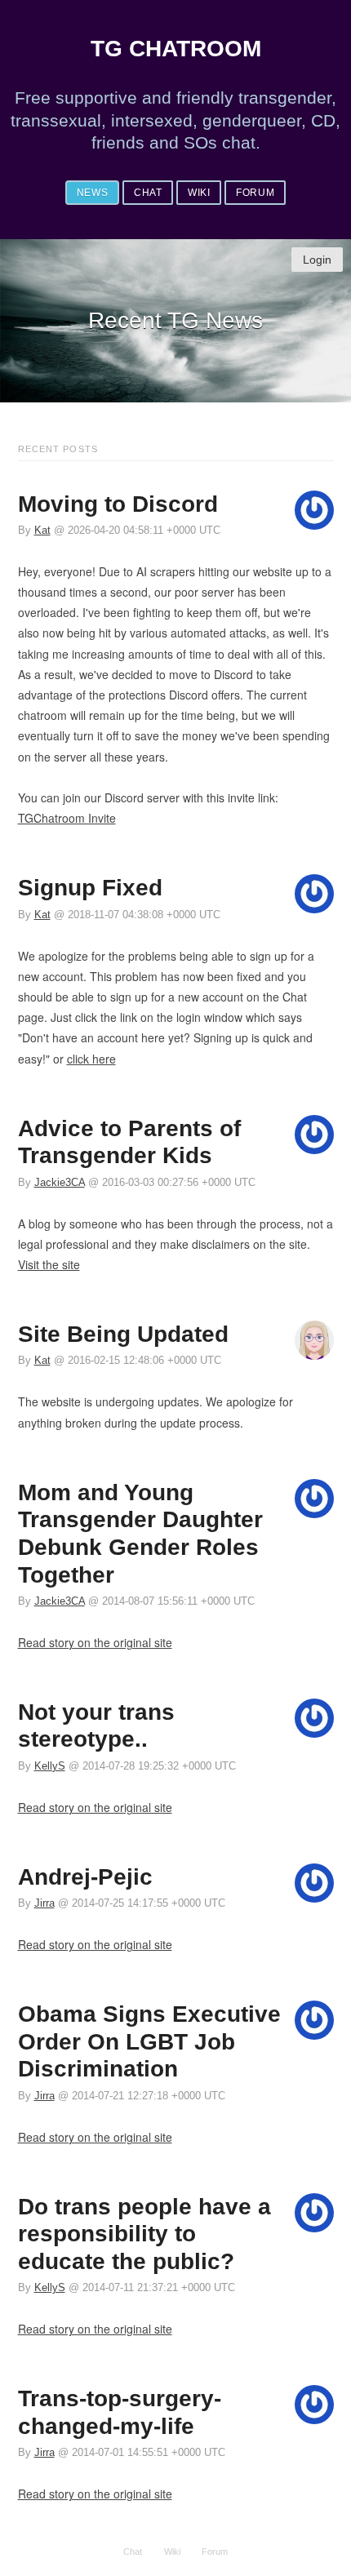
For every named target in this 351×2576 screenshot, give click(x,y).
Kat (42, 531)
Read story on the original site (95, 1642)
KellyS (50, 1766)
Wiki (199, 193)
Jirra (44, 1903)
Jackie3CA (60, 1183)
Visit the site (49, 1264)
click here (91, 1059)
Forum (255, 193)
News (92, 193)
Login (317, 260)
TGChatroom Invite (67, 818)
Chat (148, 193)
